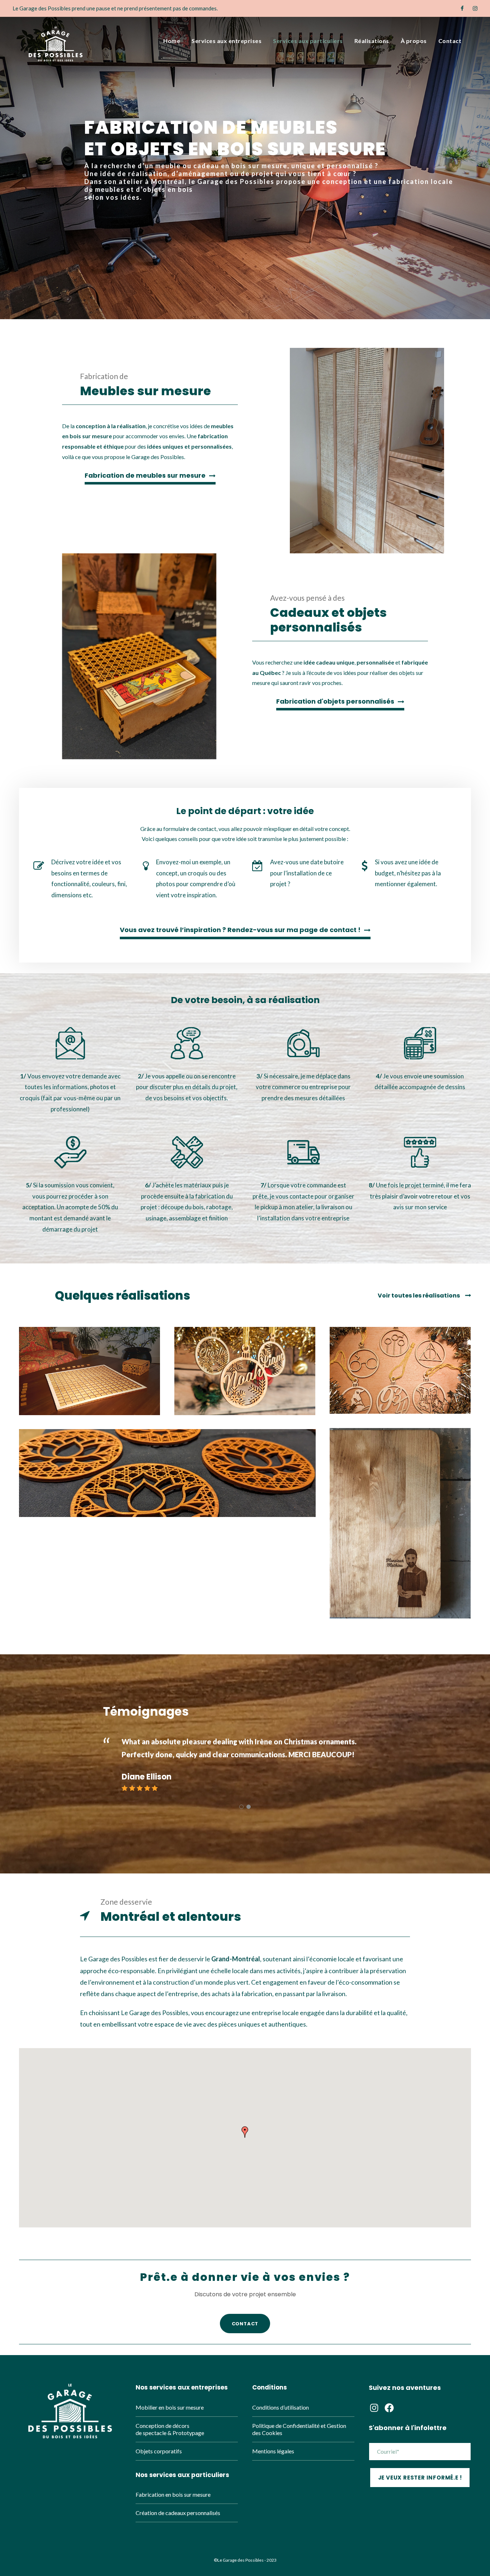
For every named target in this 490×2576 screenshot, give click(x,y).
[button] (245, 2132)
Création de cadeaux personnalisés (178, 2513)
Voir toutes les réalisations (419, 1296)
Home (172, 41)
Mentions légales (273, 2451)
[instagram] (475, 8)
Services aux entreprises (227, 41)
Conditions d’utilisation (281, 2407)
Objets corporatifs (159, 2451)
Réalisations (372, 41)
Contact (450, 41)
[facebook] (462, 8)
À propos (414, 41)
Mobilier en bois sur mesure (170, 2407)
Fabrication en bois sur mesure (173, 2494)
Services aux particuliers (308, 41)
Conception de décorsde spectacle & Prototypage (170, 2429)
